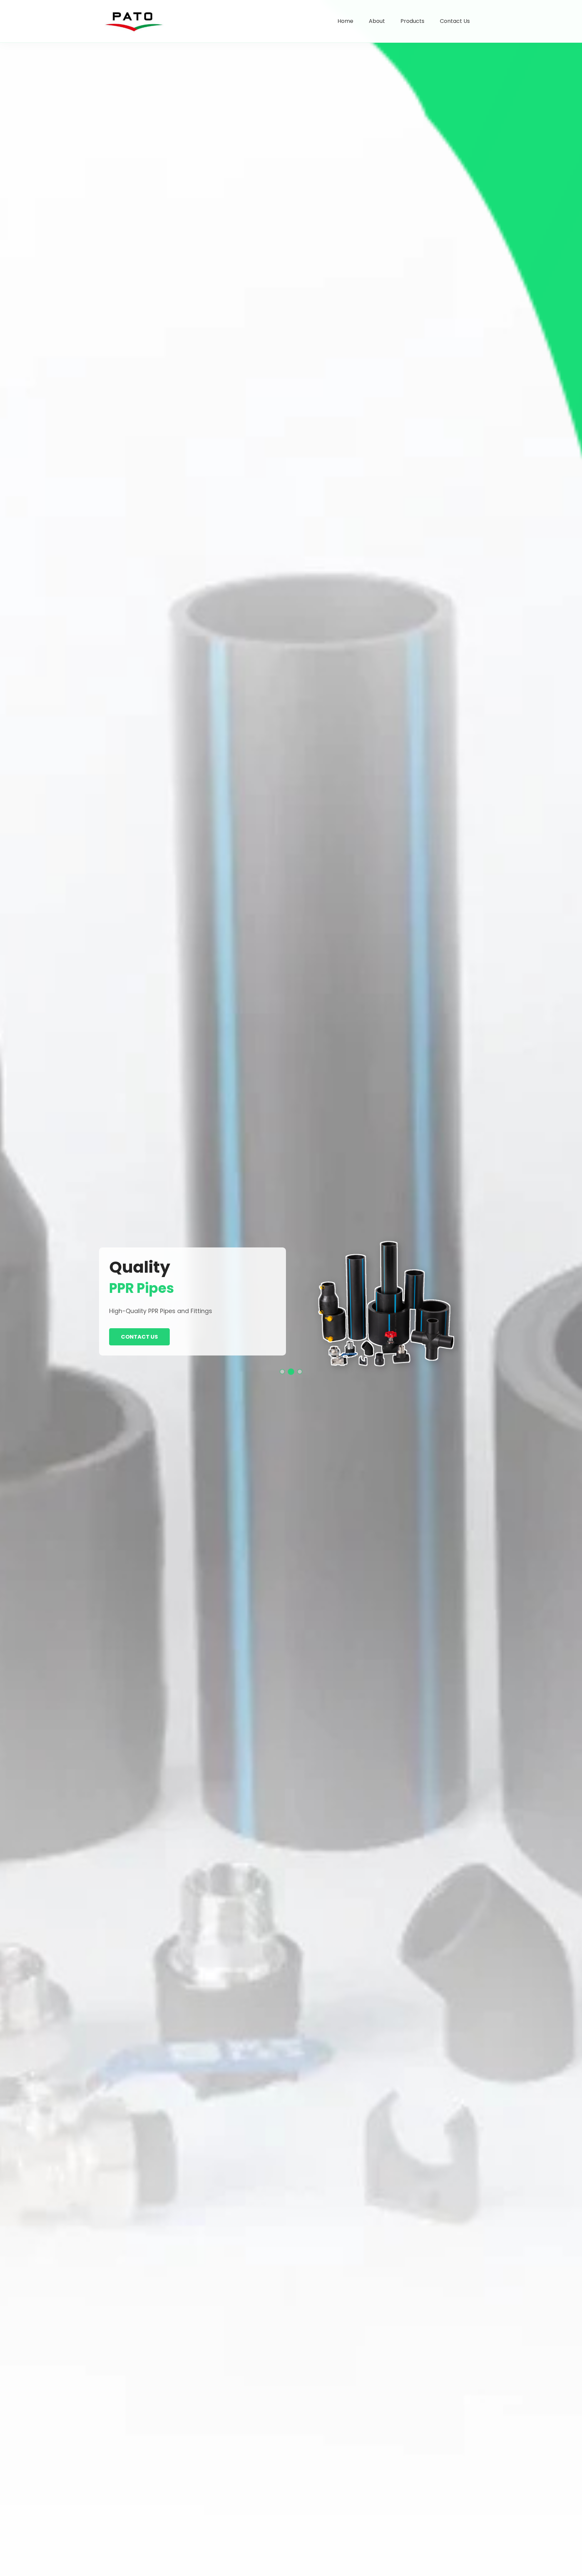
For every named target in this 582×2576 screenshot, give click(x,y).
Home (345, 21)
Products (412, 21)
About (377, 21)
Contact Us (455, 21)
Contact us (139, 1337)
